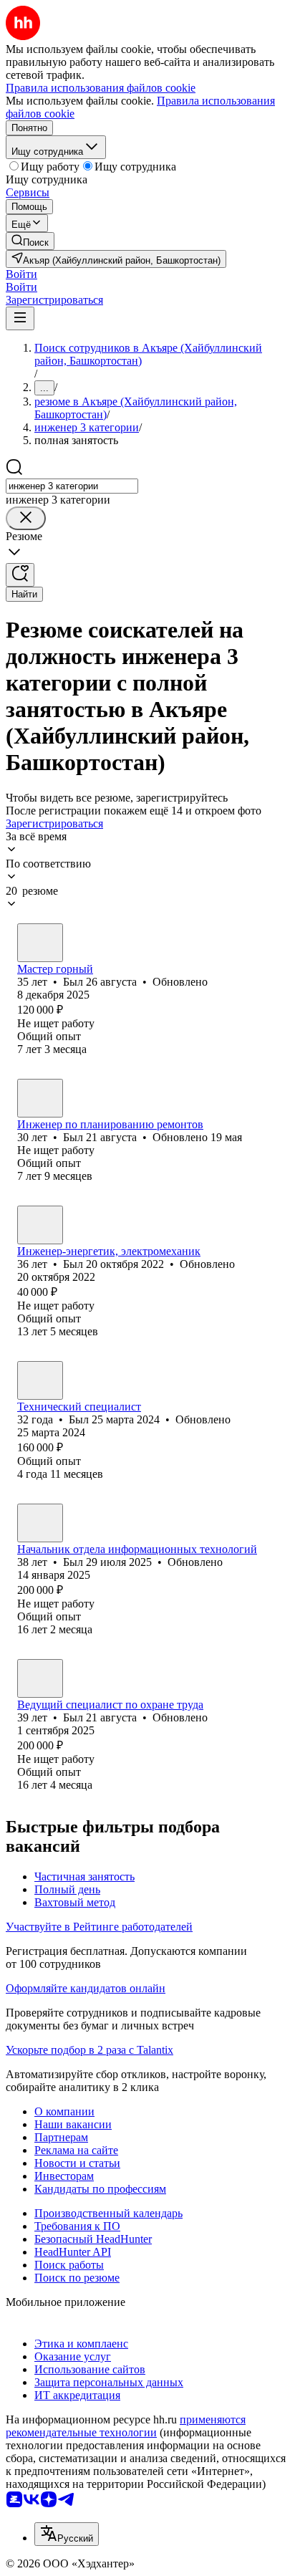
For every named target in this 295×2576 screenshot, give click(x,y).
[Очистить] (26, 518)
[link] (30, 241)
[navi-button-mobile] (20, 318)
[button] (21, 274)
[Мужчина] (40, 943)
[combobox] (72, 486)
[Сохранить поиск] (20, 575)
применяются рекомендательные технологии (126, 2426)
